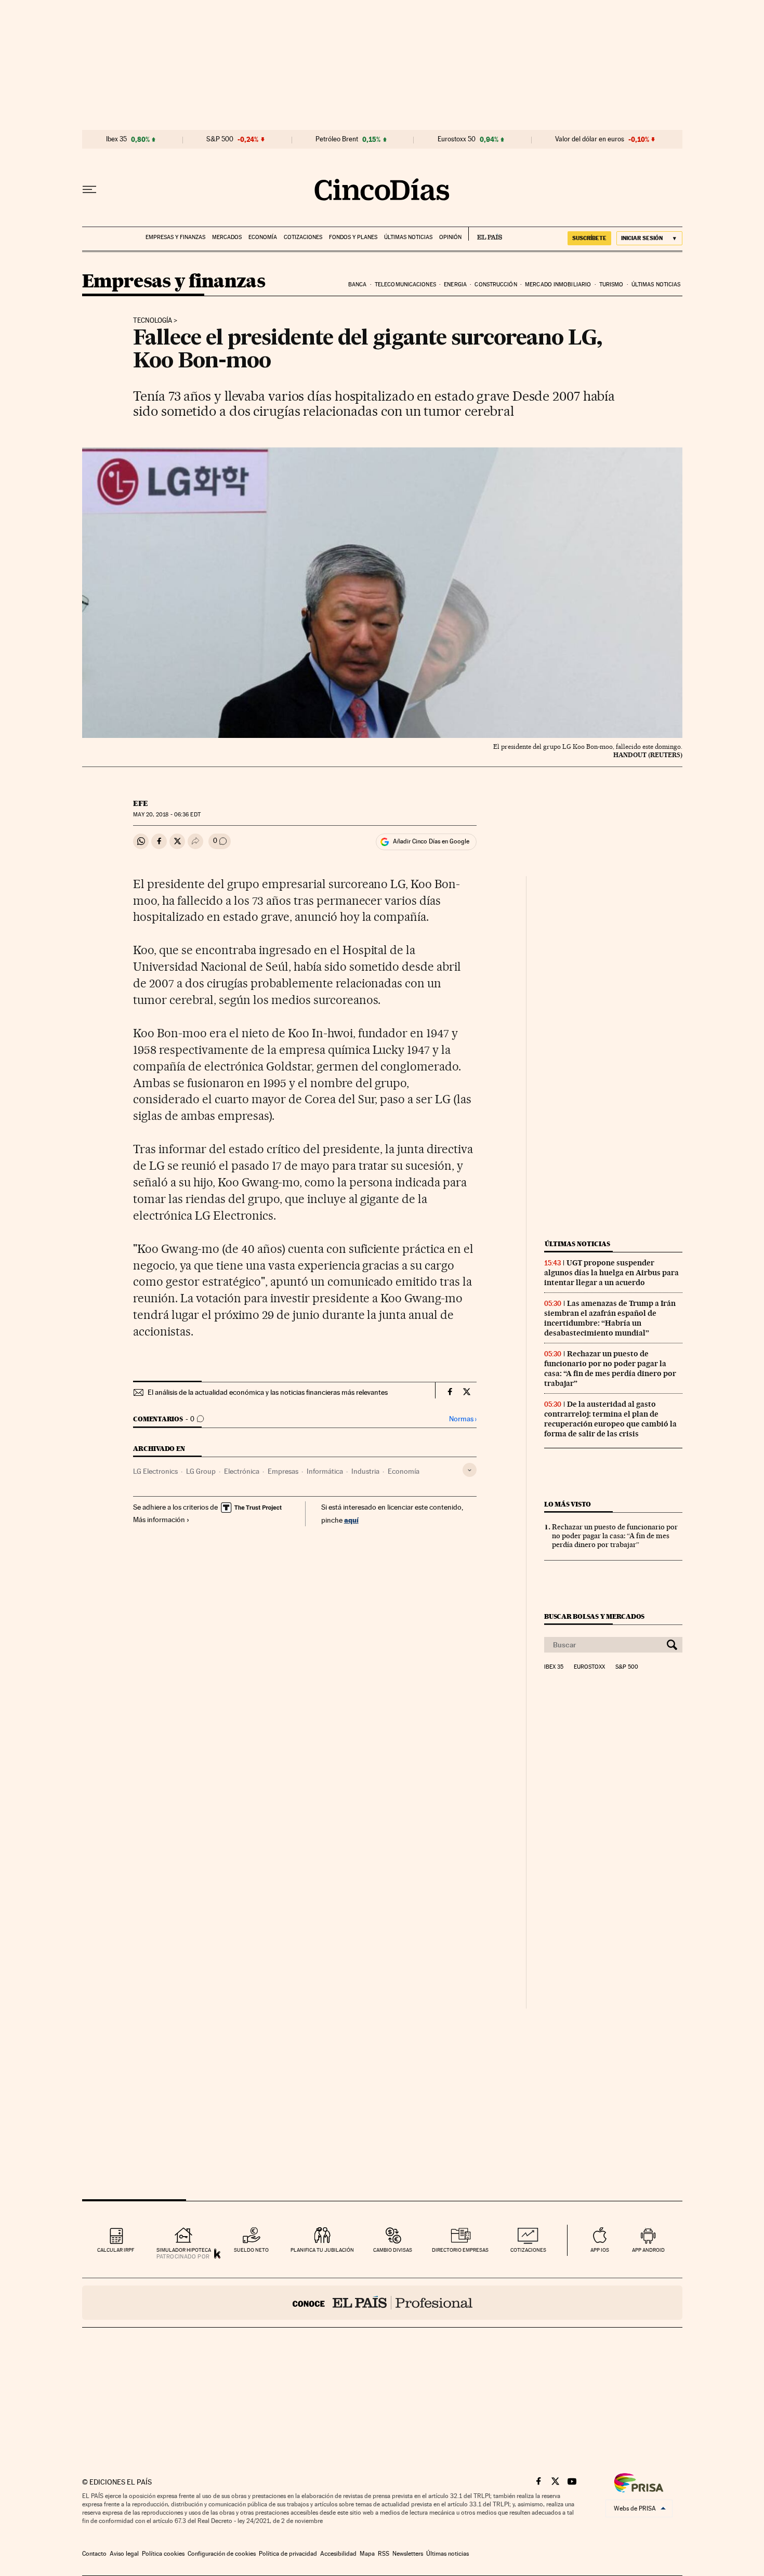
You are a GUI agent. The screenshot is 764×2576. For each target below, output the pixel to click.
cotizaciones (528, 2250)
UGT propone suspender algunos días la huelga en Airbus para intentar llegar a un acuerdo (611, 1273)
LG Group (201, 1471)
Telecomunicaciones (405, 285)
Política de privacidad (288, 2554)
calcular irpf (116, 2250)
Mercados (227, 237)
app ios (600, 2250)
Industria (365, 1471)
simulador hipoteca (184, 2250)
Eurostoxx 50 (457, 139)
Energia (455, 285)
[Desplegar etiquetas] (470, 1470)
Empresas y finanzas (175, 237)
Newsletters (408, 2554)
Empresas (283, 1471)
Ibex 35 (116, 139)
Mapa (367, 2554)
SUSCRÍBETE (589, 238)
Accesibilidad (338, 2554)
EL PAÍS (485, 234)
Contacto (94, 2554)
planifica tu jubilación (322, 2250)
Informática (325, 1471)
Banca (358, 285)
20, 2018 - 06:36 (167, 815)
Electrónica (242, 1471)
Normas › (463, 1419)
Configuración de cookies (222, 2554)
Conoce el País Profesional (382, 2303)
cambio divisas (393, 2250)
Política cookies (163, 2554)
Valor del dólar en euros (590, 139)
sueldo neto (251, 2250)
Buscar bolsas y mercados (594, 1616)
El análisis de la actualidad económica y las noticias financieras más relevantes (268, 1392)
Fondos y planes (353, 237)
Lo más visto (568, 1504)
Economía (263, 237)
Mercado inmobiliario (558, 285)
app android (648, 2250)
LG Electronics (155, 1471)
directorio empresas (460, 2250)
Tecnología (153, 321)
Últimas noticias (408, 237)
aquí (351, 1520)
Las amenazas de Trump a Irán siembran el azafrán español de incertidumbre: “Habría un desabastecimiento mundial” (610, 1318)
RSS (384, 2554)
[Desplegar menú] (89, 190)
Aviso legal (124, 2554)
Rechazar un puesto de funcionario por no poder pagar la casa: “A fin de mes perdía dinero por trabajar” (610, 1369)
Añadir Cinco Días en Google (431, 841)
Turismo (611, 285)
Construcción (496, 285)
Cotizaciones (303, 237)
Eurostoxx (589, 1667)
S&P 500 (220, 139)
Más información (159, 1520)
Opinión (450, 237)
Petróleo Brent (337, 139)
